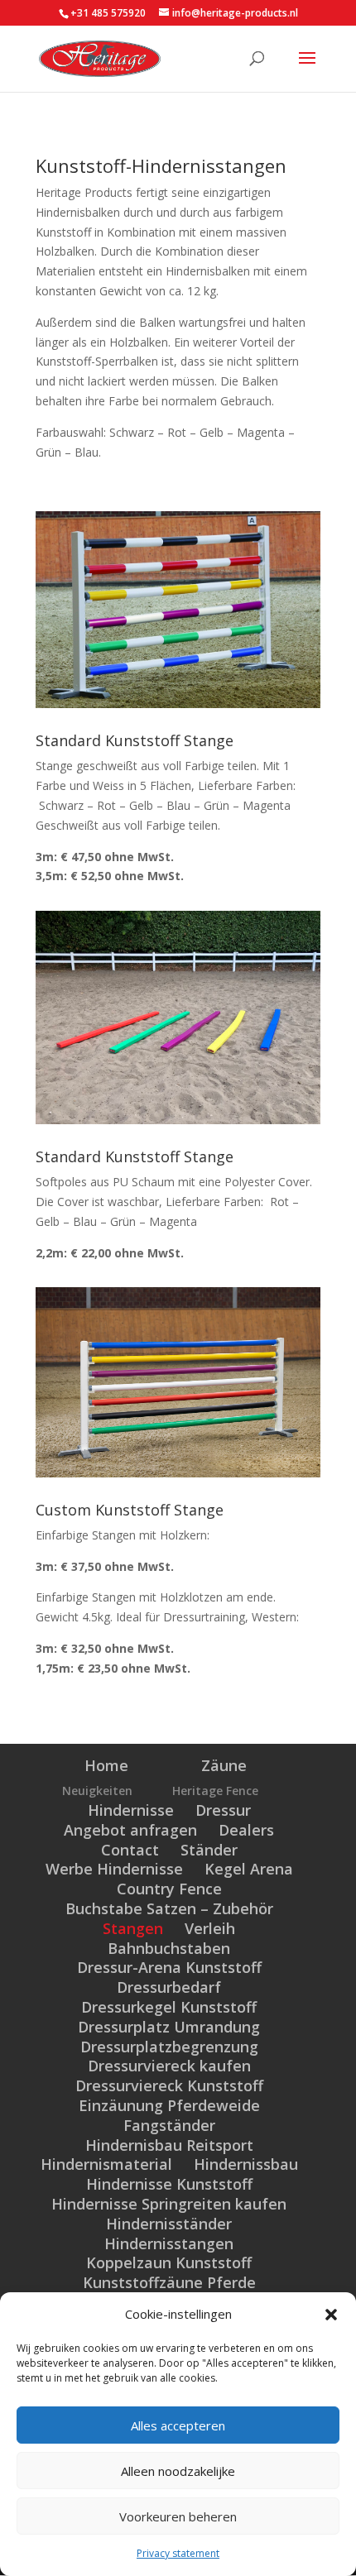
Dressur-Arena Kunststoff (169, 1967)
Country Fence (169, 1889)
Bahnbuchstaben (169, 1948)
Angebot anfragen (130, 1830)
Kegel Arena (249, 1869)
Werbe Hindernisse (114, 1869)
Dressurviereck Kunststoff (169, 2085)
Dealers (246, 1830)
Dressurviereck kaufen (169, 2066)
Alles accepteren (178, 2425)
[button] (331, 2315)
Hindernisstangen (169, 2243)
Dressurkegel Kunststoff (169, 2007)
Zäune (224, 1765)
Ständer (209, 1850)
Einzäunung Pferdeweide (169, 2105)
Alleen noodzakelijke (178, 2471)
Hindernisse (131, 1810)
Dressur (223, 1810)
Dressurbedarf (169, 1987)
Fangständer (169, 2125)
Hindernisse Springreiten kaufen (169, 2204)
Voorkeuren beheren (178, 2516)
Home (106, 1765)
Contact (130, 1850)
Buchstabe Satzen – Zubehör (169, 1908)
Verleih (210, 1928)
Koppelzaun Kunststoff (169, 2262)
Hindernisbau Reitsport (169, 2145)
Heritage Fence (215, 1791)
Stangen (133, 1928)
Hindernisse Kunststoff (169, 2184)
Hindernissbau (246, 2164)
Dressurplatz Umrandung (169, 2027)
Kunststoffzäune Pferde (169, 2282)
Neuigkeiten (97, 1791)
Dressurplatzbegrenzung (169, 2047)
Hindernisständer (169, 2224)
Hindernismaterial (106, 2164)
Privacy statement (178, 2553)
